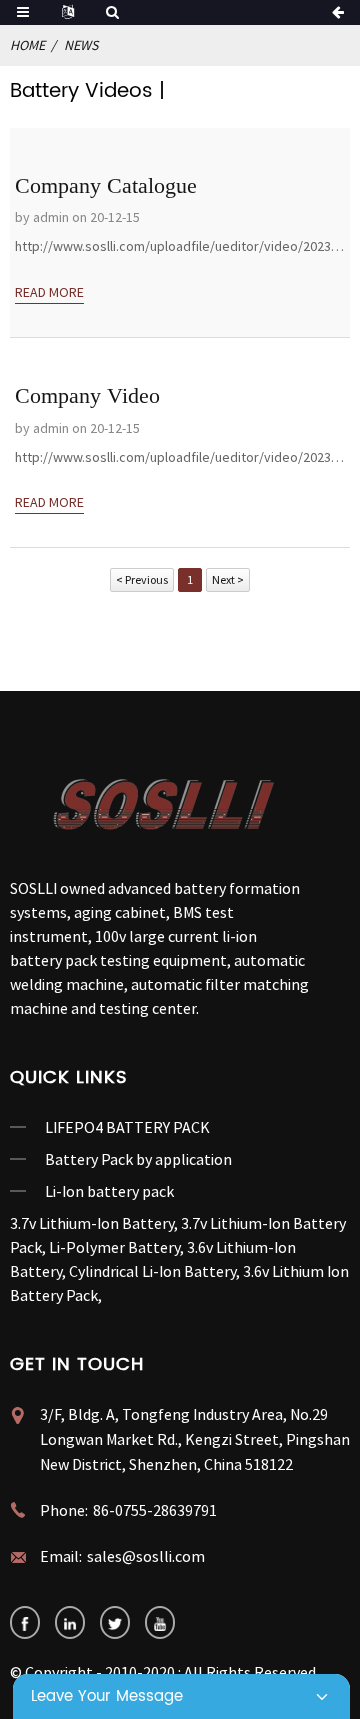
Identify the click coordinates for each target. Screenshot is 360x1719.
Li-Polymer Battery (114, 1247)
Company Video (87, 395)
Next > (228, 579)
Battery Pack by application (138, 1159)
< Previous (142, 579)
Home (27, 45)
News (81, 45)
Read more (49, 292)
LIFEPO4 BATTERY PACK (127, 1127)
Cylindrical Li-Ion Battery (152, 1271)
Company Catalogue (106, 185)
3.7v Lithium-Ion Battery (92, 1223)
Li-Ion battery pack (109, 1191)
